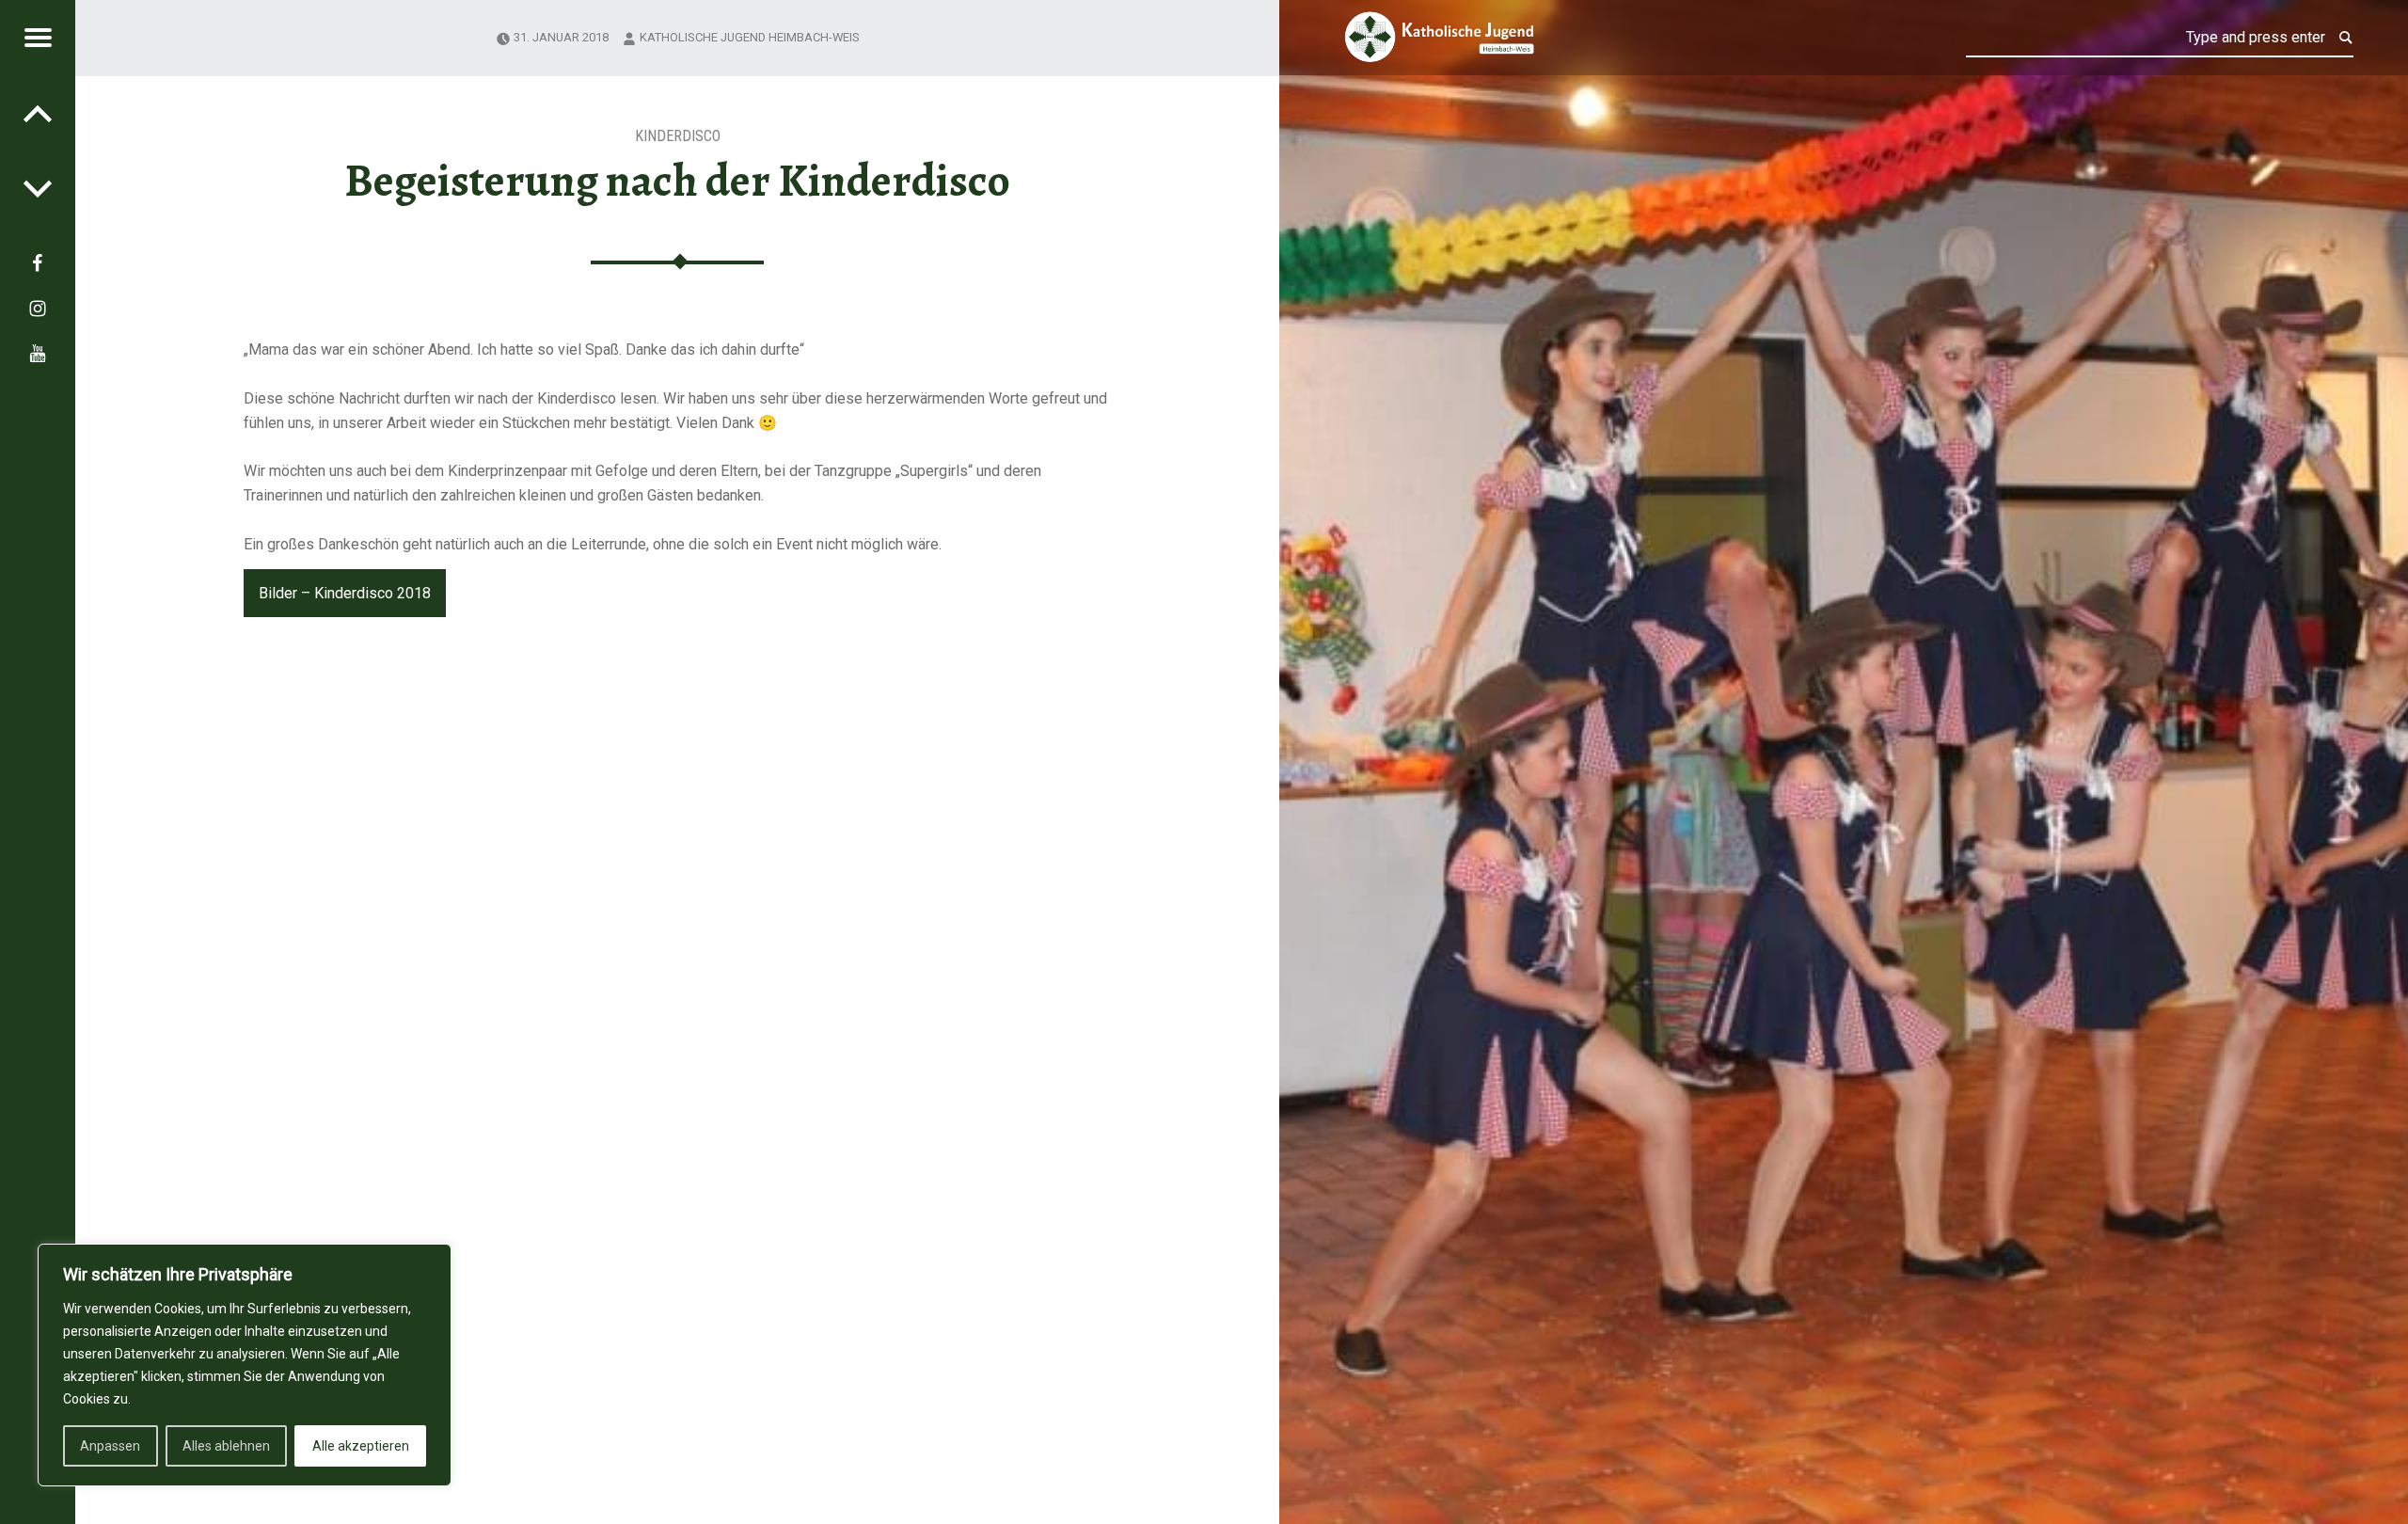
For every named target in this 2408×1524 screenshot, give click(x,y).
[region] (245, 1365)
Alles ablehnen (226, 1446)
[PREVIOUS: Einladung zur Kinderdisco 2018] (38, 188)
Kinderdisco (678, 136)
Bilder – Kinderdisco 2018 (345, 593)
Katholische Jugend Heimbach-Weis (750, 37)
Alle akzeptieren (361, 1446)
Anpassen (110, 1446)
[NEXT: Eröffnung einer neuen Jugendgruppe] (38, 113)
